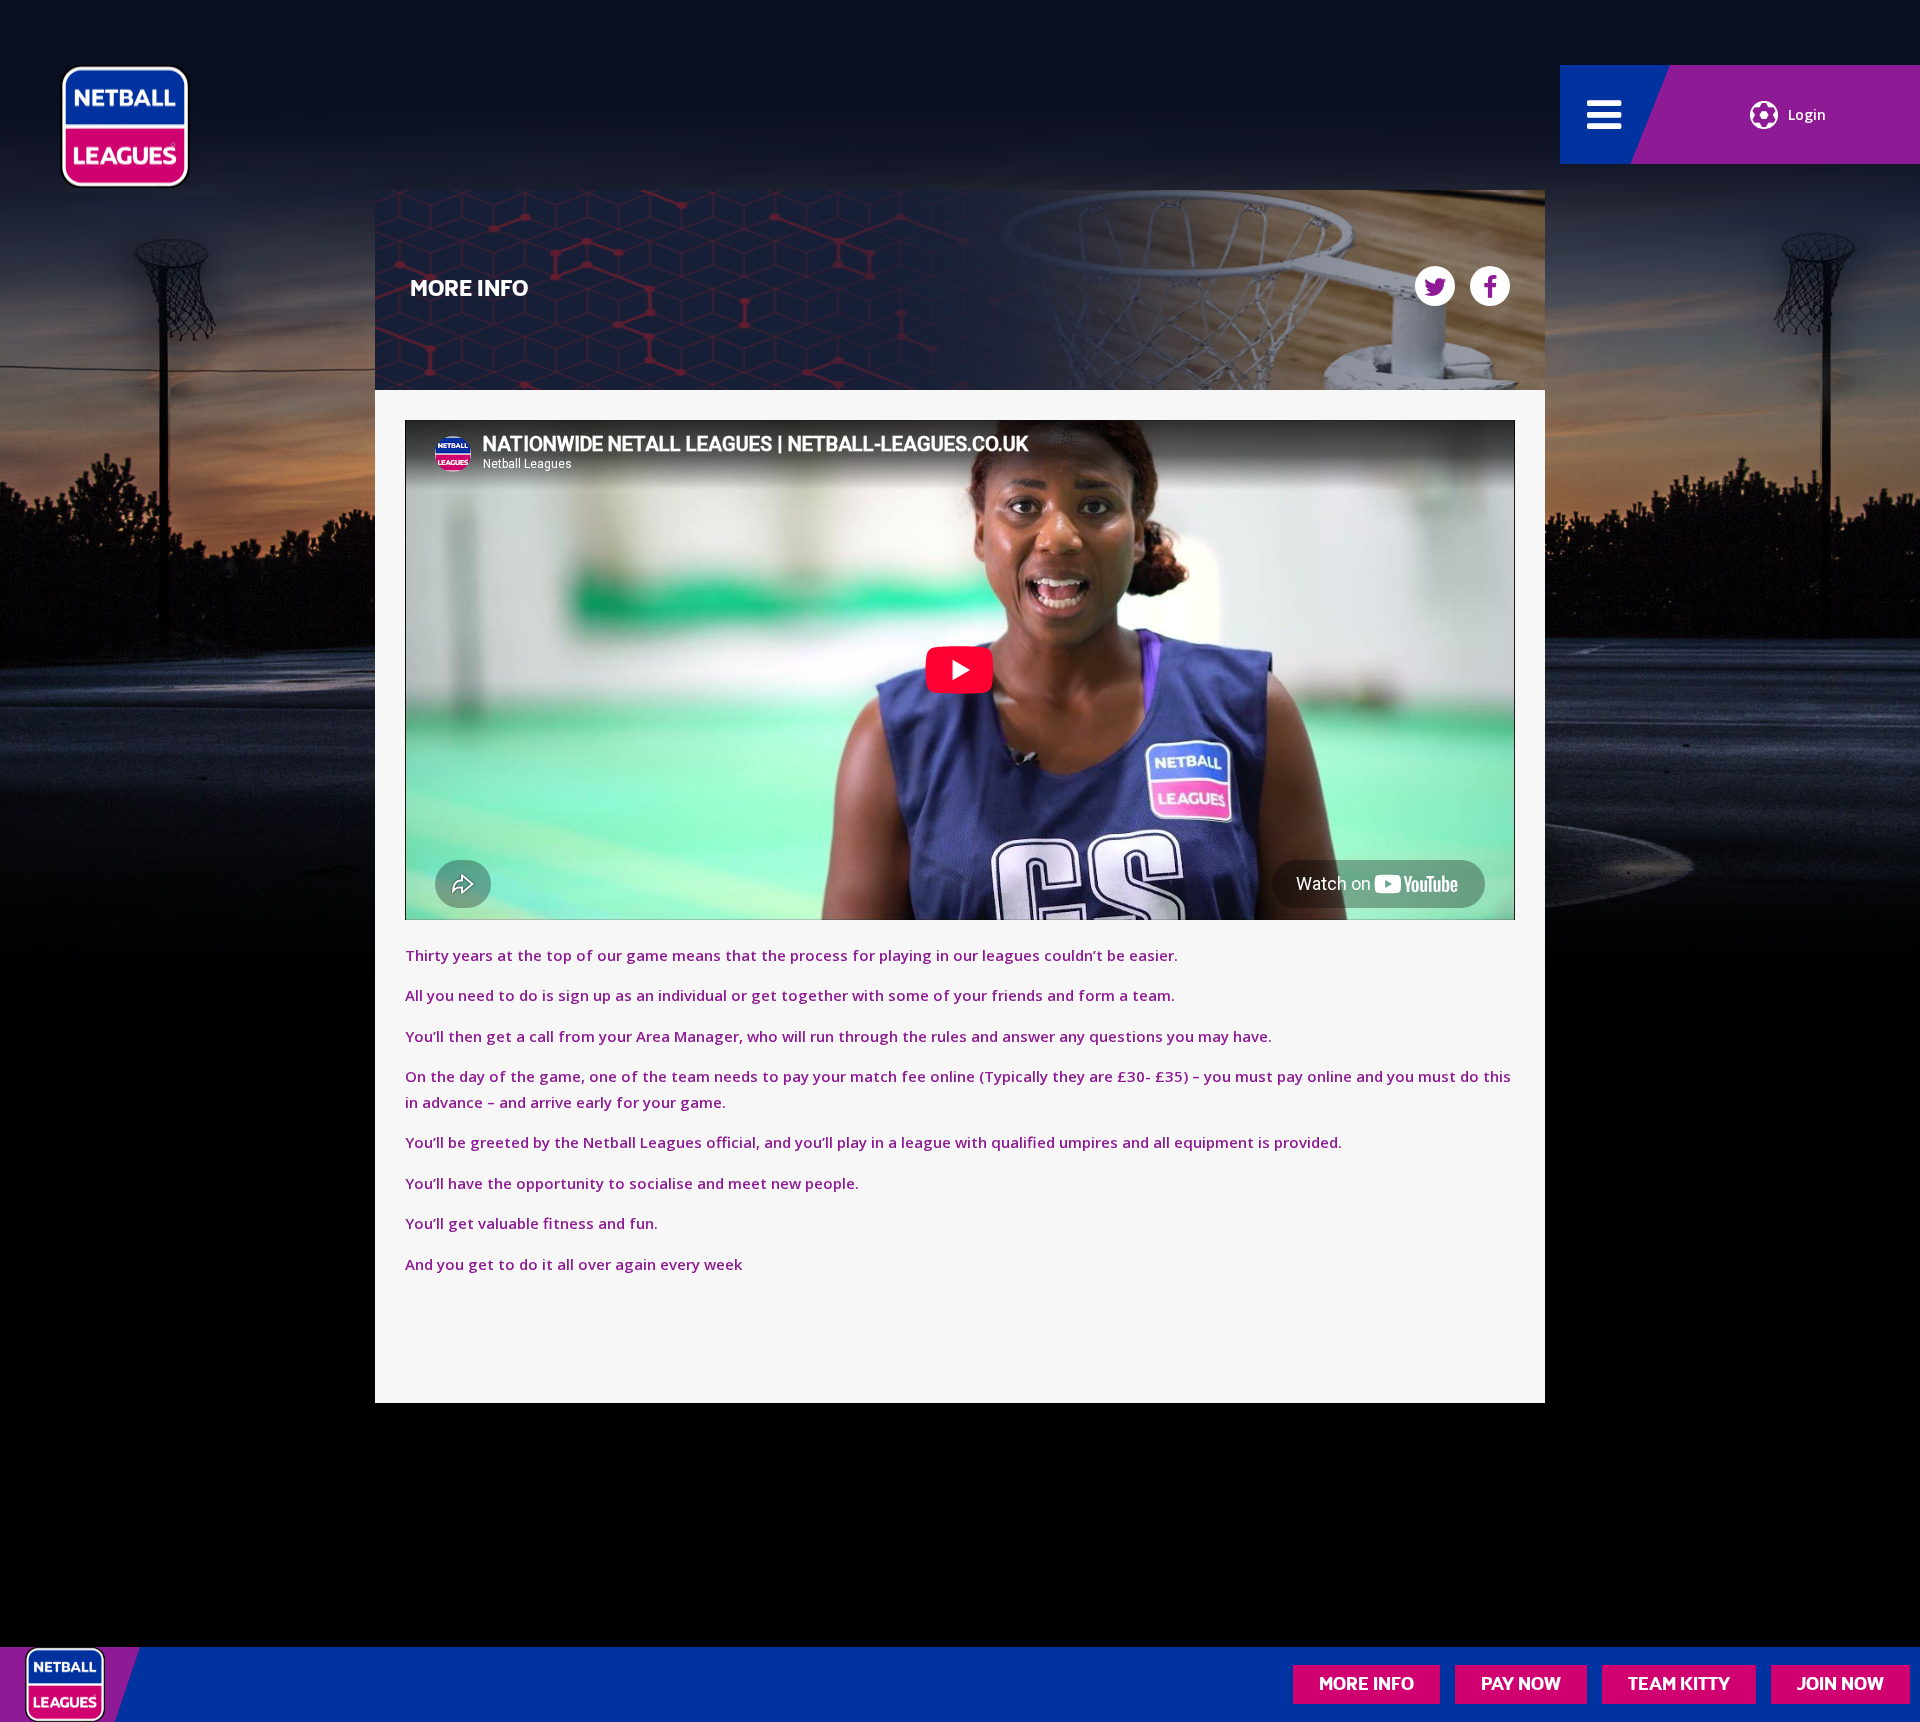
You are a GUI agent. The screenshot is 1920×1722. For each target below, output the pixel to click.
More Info (1366, 1684)
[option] (960, 674)
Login (1807, 114)
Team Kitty (1679, 1684)
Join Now (1840, 1684)
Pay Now (1521, 1684)
